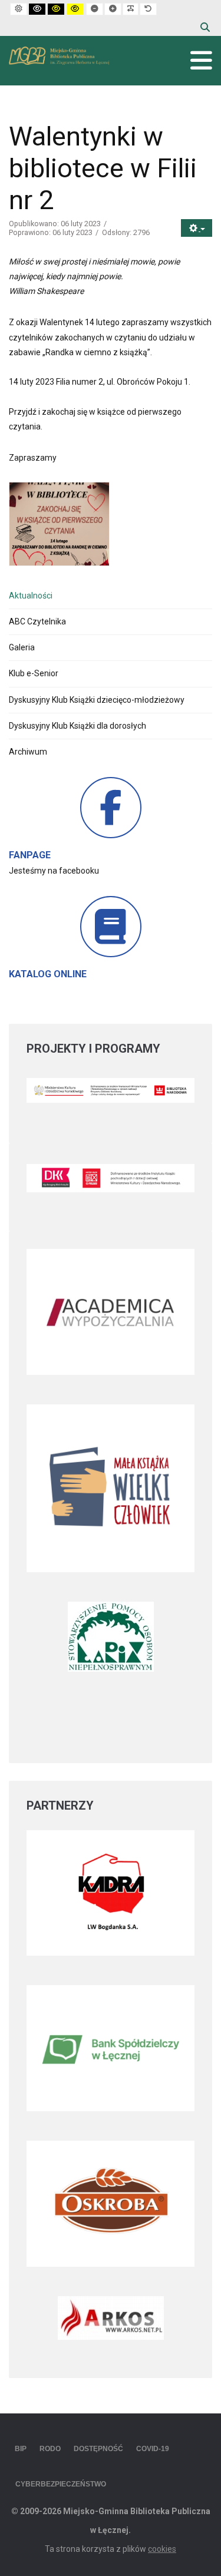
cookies (162, 2549)
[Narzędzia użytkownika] (197, 228)
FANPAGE (30, 855)
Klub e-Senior (34, 673)
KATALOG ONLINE (48, 974)
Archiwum (28, 752)
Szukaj (205, 27)
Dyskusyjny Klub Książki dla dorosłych (77, 726)
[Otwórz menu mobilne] (201, 61)
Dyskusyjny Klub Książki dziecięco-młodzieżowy (97, 700)
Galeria (22, 647)
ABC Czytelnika (37, 621)
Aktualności (31, 596)
